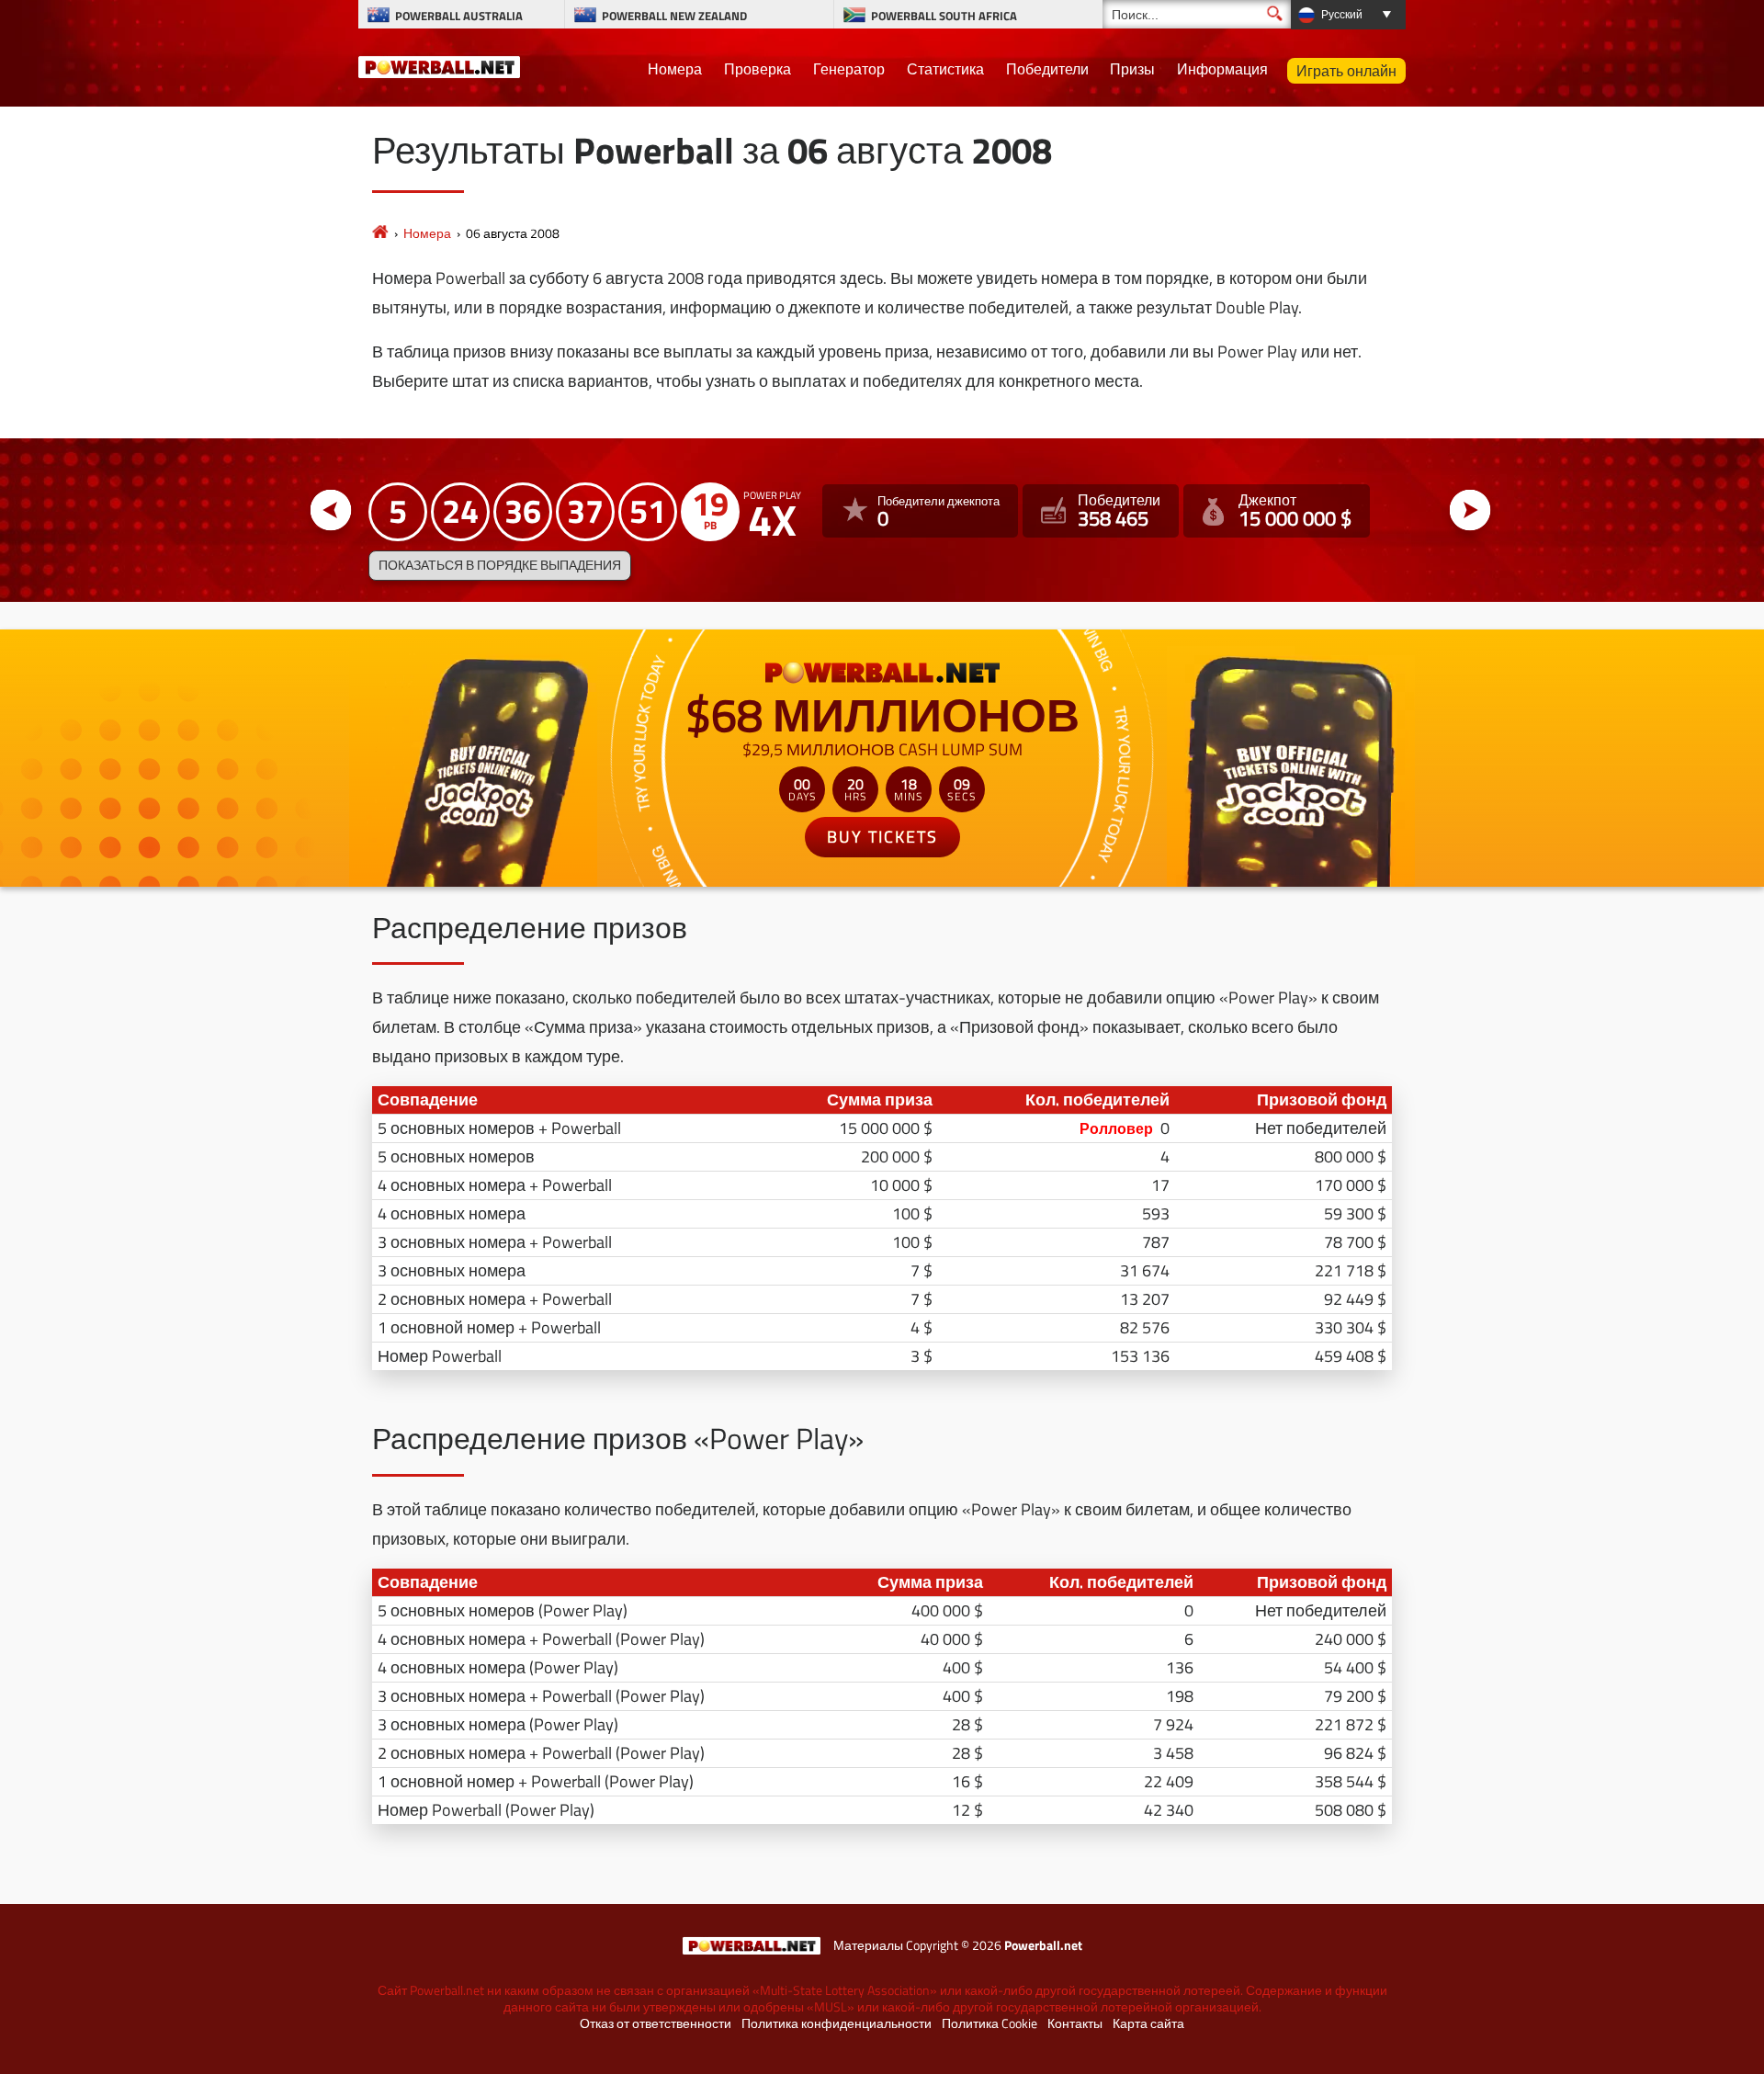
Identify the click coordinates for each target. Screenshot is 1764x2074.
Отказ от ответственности (656, 2023)
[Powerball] (380, 233)
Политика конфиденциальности (837, 2023)
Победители (1047, 69)
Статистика (945, 69)
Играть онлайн (1346, 71)
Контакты (1075, 2023)
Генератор (849, 69)
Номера (675, 69)
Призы (1132, 69)
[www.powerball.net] (439, 64)
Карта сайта (1148, 2023)
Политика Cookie (989, 2023)
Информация (1222, 69)
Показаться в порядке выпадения (500, 565)
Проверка (758, 69)
